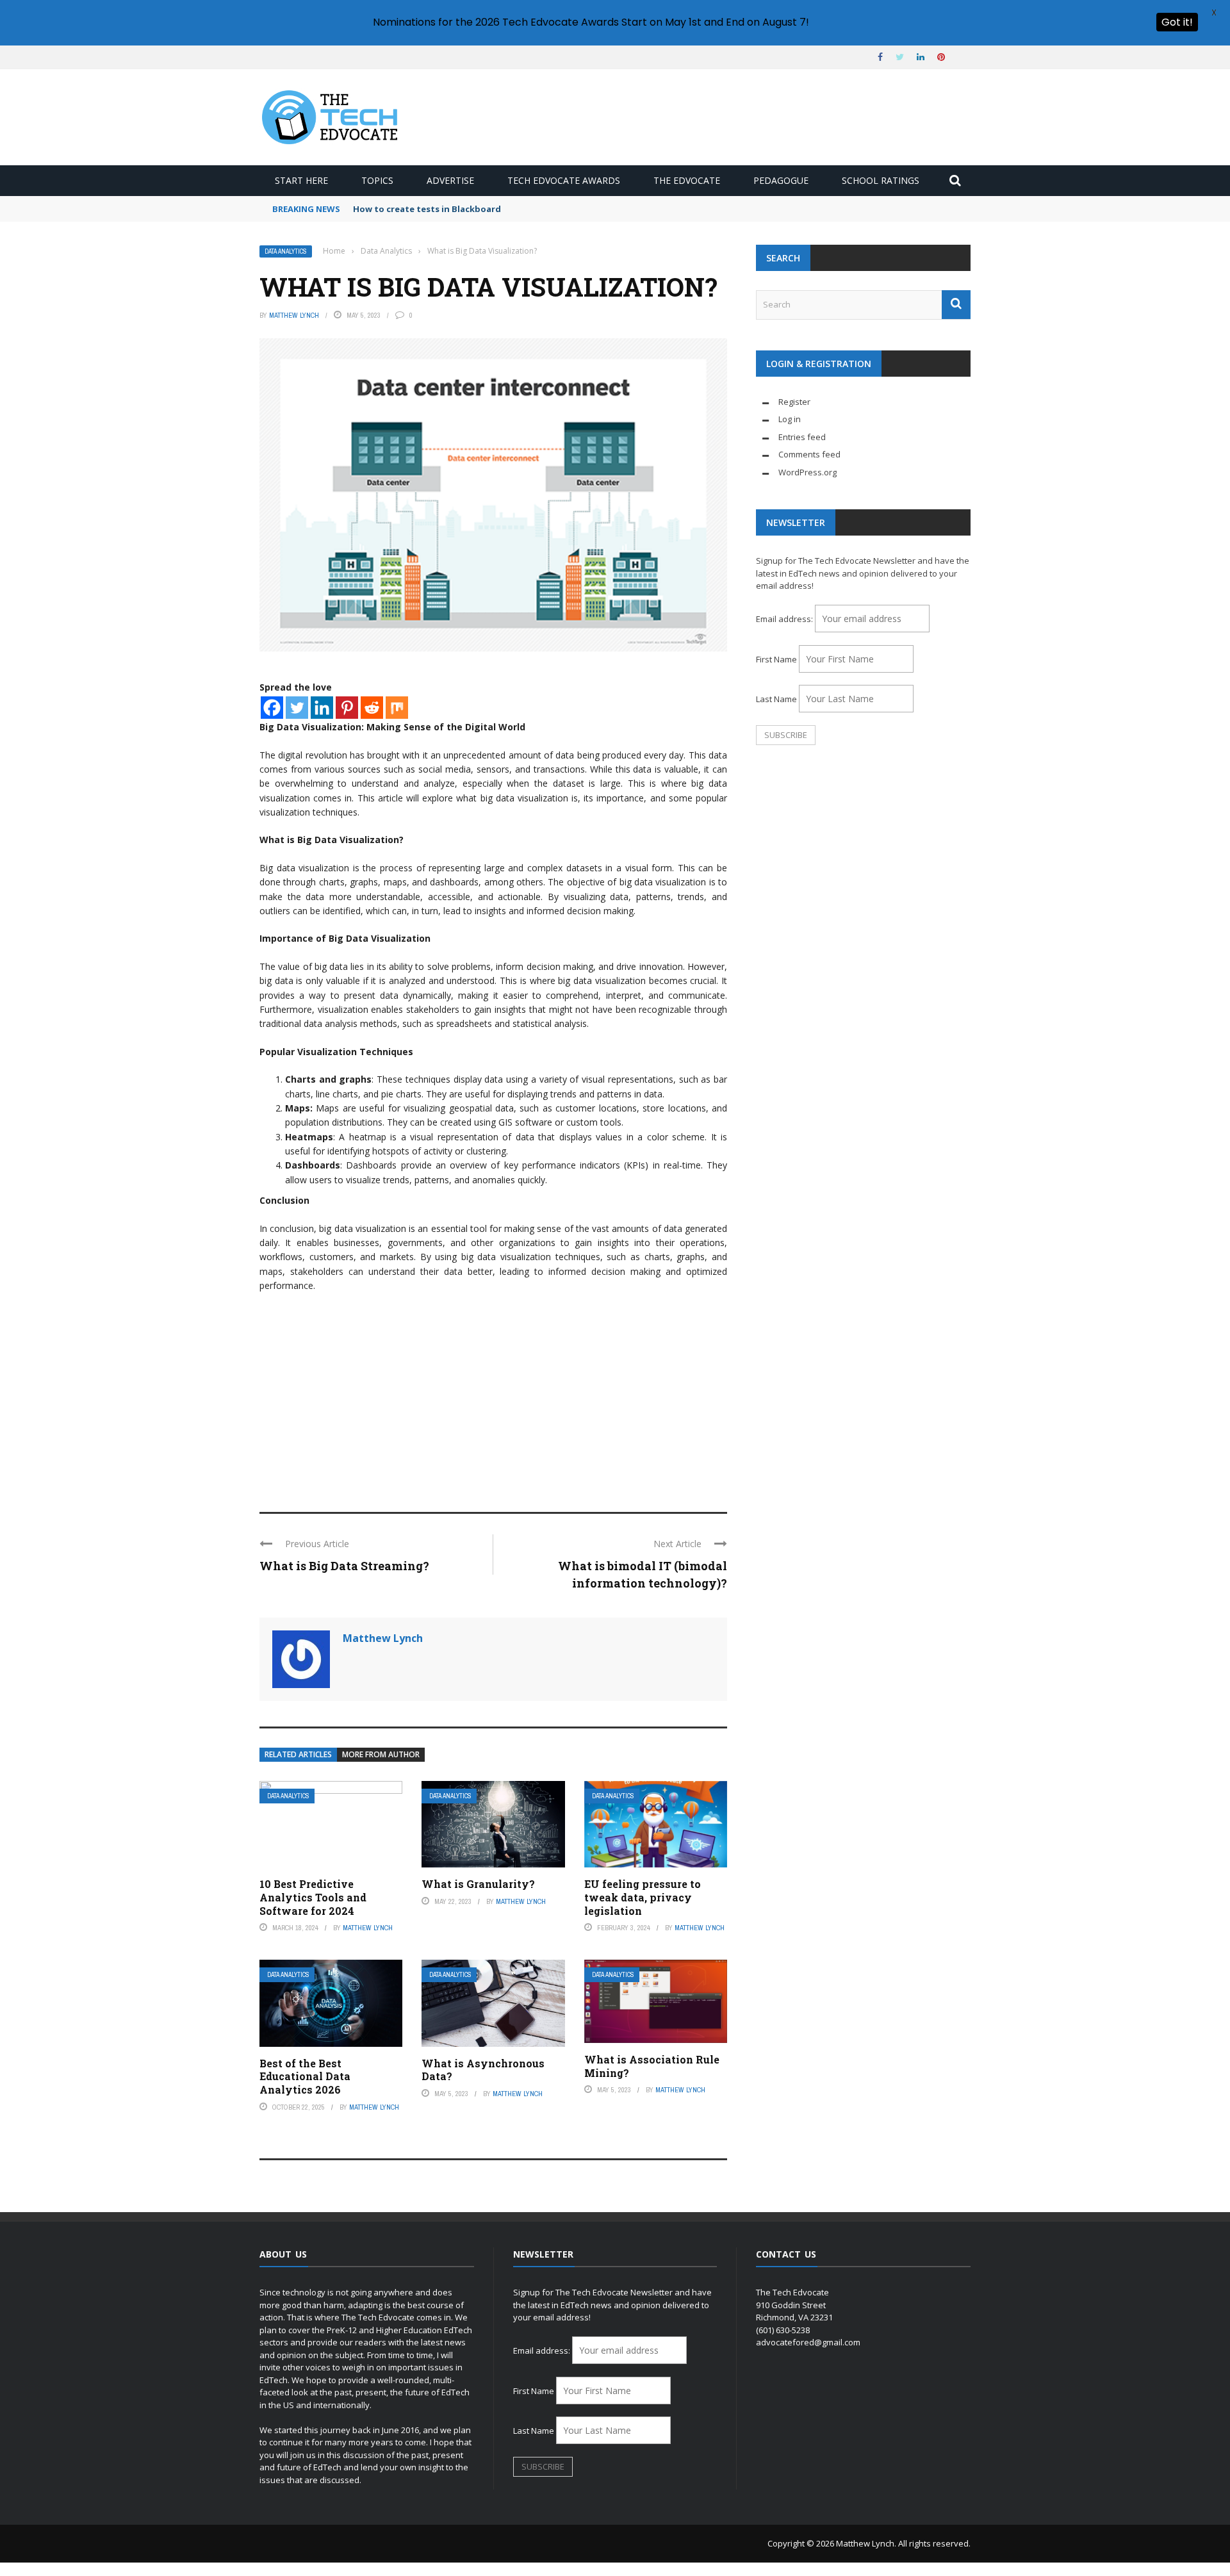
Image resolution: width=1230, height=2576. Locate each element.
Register (794, 402)
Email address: (785, 619)
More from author (381, 1754)
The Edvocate (687, 180)
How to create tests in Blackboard (427, 209)
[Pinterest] (347, 708)
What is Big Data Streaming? (344, 1566)
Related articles (298, 1754)
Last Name (776, 699)
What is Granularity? (478, 1884)
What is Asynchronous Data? (483, 2070)
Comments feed (809, 454)
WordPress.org (808, 472)
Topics (377, 180)
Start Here (301, 180)
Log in (790, 419)
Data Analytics (286, 251)
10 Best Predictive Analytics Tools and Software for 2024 (313, 1897)
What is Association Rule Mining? (652, 2066)
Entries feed (802, 437)
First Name (776, 659)
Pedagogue (781, 180)
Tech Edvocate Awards (564, 180)
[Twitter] (297, 708)
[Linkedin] (322, 708)
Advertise (450, 180)
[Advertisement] (493, 1397)
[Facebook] (272, 708)
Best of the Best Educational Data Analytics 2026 (305, 2077)
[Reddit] (372, 708)
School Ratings (881, 180)
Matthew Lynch (294, 315)
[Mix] (397, 708)
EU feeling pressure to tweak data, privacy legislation (643, 1897)
